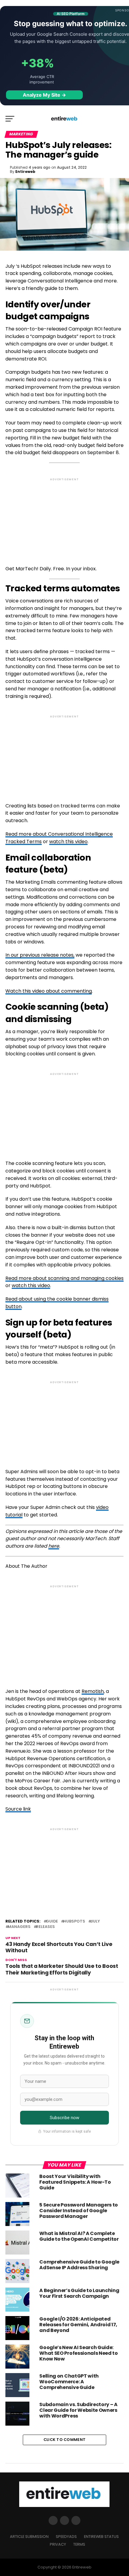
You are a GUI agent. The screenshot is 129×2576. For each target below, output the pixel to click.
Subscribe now (65, 2118)
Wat (10, 991)
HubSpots (74, 1921)
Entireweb (25, 172)
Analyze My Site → (44, 95)
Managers (19, 1927)
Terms (79, 2544)
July (95, 1921)
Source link (18, 1809)
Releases (45, 1927)
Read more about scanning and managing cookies (64, 1278)
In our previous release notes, (40, 955)
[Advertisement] (64, 517)
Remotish (93, 1691)
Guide (52, 1921)
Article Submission (29, 2537)
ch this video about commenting (54, 991)
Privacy (58, 2544)
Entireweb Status (101, 2537)
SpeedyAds (66, 2537)
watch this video (68, 842)
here (54, 1546)
